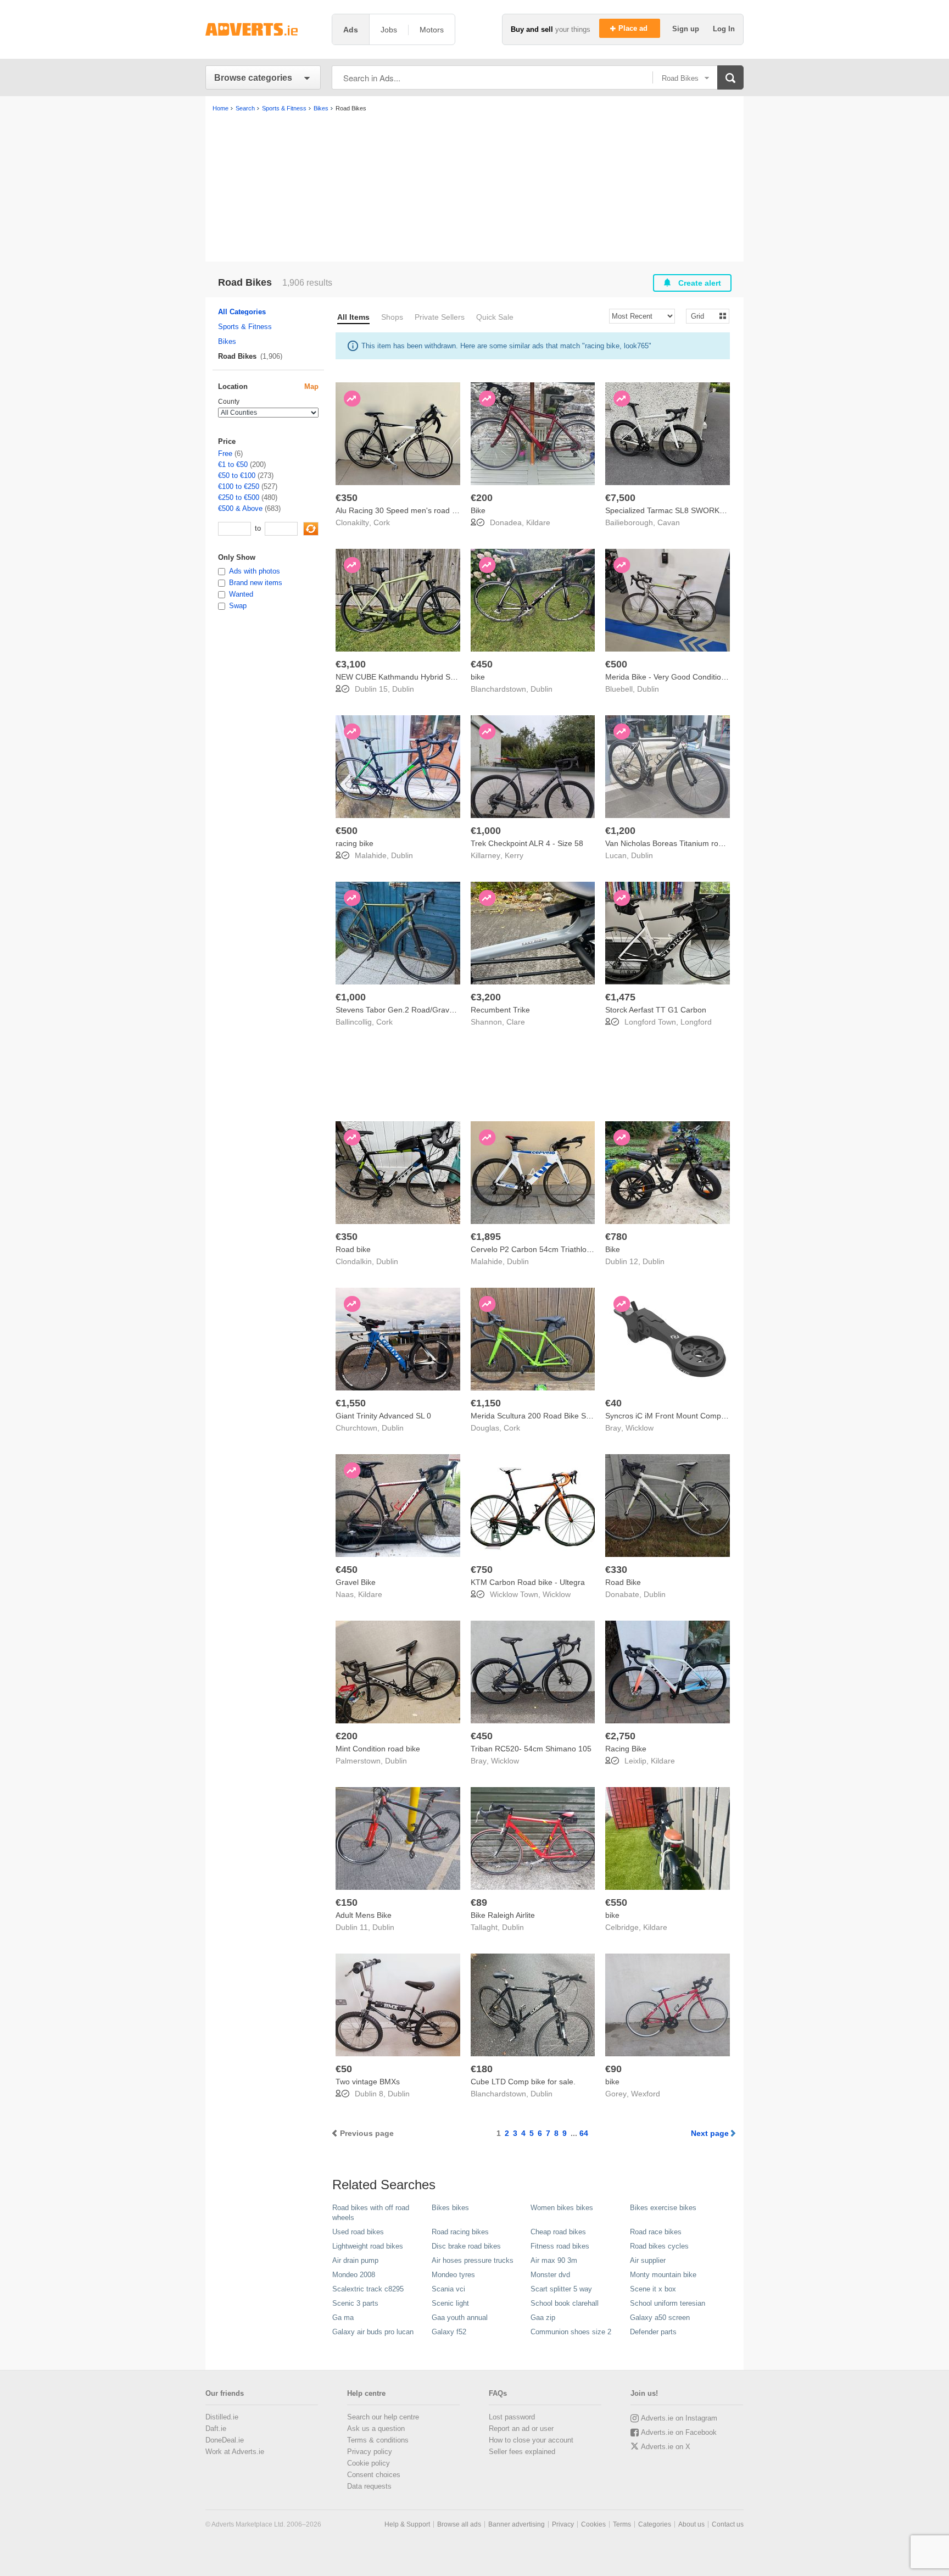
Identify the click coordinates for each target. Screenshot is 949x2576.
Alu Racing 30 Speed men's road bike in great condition (432, 510)
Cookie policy (369, 2463)
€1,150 (486, 1403)
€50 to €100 (237, 475)
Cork (382, 522)
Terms (622, 2524)
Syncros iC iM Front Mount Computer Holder (683, 1416)
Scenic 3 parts (355, 2303)
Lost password (512, 2417)
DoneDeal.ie (225, 2440)
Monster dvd (550, 2275)
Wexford (646, 2094)
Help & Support (407, 2524)
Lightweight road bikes (368, 2246)
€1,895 (486, 1237)
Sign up (687, 29)
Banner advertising (517, 2524)
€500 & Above (240, 508)
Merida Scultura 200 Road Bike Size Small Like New (561, 1416)
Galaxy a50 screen (660, 2318)
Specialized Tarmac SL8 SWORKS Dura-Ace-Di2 (690, 510)
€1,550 (351, 1403)
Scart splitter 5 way (561, 2289)
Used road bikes (358, 2232)
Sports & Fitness (245, 327)
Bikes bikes (450, 2208)
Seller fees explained (522, 2452)
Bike (478, 510)
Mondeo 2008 (354, 2275)
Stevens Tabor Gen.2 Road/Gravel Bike (404, 1010)
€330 (616, 1570)
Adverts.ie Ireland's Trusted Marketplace (263, 29)
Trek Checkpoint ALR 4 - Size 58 (527, 843)
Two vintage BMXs (368, 2082)
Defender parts (653, 2332)
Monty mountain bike (663, 2275)
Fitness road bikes (560, 2246)
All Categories (242, 312)
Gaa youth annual (460, 2318)
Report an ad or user (521, 2428)
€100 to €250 (239, 486)
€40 (613, 1403)
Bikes (227, 341)
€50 (344, 2069)
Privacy (563, 2524)
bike (478, 677)
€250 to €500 (239, 497)
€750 (482, 1570)
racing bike (355, 843)
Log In (724, 29)
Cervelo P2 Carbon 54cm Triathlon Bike (539, 1249)
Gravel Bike (356, 1582)
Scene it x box (653, 2289)
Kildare (538, 522)
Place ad (634, 28)
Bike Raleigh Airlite (503, 1915)
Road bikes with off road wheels (371, 2213)
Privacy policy (370, 2452)
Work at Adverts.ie (235, 2452)
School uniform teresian (668, 2303)
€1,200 (620, 831)
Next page (710, 2133)
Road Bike (623, 1582)
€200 (482, 498)
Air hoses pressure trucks (473, 2260)
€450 (482, 664)
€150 (347, 1902)
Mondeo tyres (453, 2275)
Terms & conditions (378, 2440)
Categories (655, 2524)
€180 (482, 2069)
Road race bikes (656, 2232)
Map (311, 386)
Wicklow (640, 1428)
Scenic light (450, 2303)
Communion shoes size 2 (571, 2332)
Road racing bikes (460, 2232)
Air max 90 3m (554, 2260)
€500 (616, 664)
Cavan (669, 522)
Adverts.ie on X (666, 2447)
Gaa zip (543, 2318)
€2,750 (620, 1736)
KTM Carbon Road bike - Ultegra (528, 1582)
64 (584, 2133)
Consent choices (374, 2475)
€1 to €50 (233, 464)
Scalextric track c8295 (368, 2289)
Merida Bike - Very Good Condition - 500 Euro (685, 677)
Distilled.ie (222, 2417)
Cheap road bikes (558, 2232)
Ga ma (343, 2318)
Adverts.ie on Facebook (679, 2432)
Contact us (728, 2524)
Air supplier (648, 2260)
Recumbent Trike (500, 1010)
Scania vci (448, 2289)
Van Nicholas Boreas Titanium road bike (674, 843)
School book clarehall (565, 2303)
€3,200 (486, 997)
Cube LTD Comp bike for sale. (523, 2082)
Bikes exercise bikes (663, 2208)
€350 (347, 498)
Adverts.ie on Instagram (679, 2418)
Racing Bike (626, 1749)
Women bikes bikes (562, 2208)
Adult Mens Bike (364, 1915)
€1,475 (620, 997)
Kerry (514, 855)
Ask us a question (376, 2428)
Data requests (369, 2486)
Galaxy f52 (449, 2332)
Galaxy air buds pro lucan (373, 2332)
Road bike (353, 1249)
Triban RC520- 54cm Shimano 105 (531, 1749)
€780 (616, 1237)
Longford (696, 1022)
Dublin (403, 689)
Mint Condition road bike (378, 1749)
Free (225, 454)
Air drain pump (355, 2260)
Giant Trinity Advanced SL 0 (383, 1416)
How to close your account (531, 2440)
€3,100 (351, 664)
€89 (479, 1902)
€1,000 (486, 831)
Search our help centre (383, 2417)
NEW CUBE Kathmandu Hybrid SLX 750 (405, 677)
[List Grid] (703, 316)
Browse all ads (459, 2524)
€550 (616, 1902)
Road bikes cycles (659, 2246)
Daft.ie (216, 2428)
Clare (516, 1022)
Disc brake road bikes (466, 2246)
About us (691, 2524)
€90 (613, 2069)
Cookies (593, 2524)
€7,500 (620, 498)
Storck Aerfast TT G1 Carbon (656, 1010)
